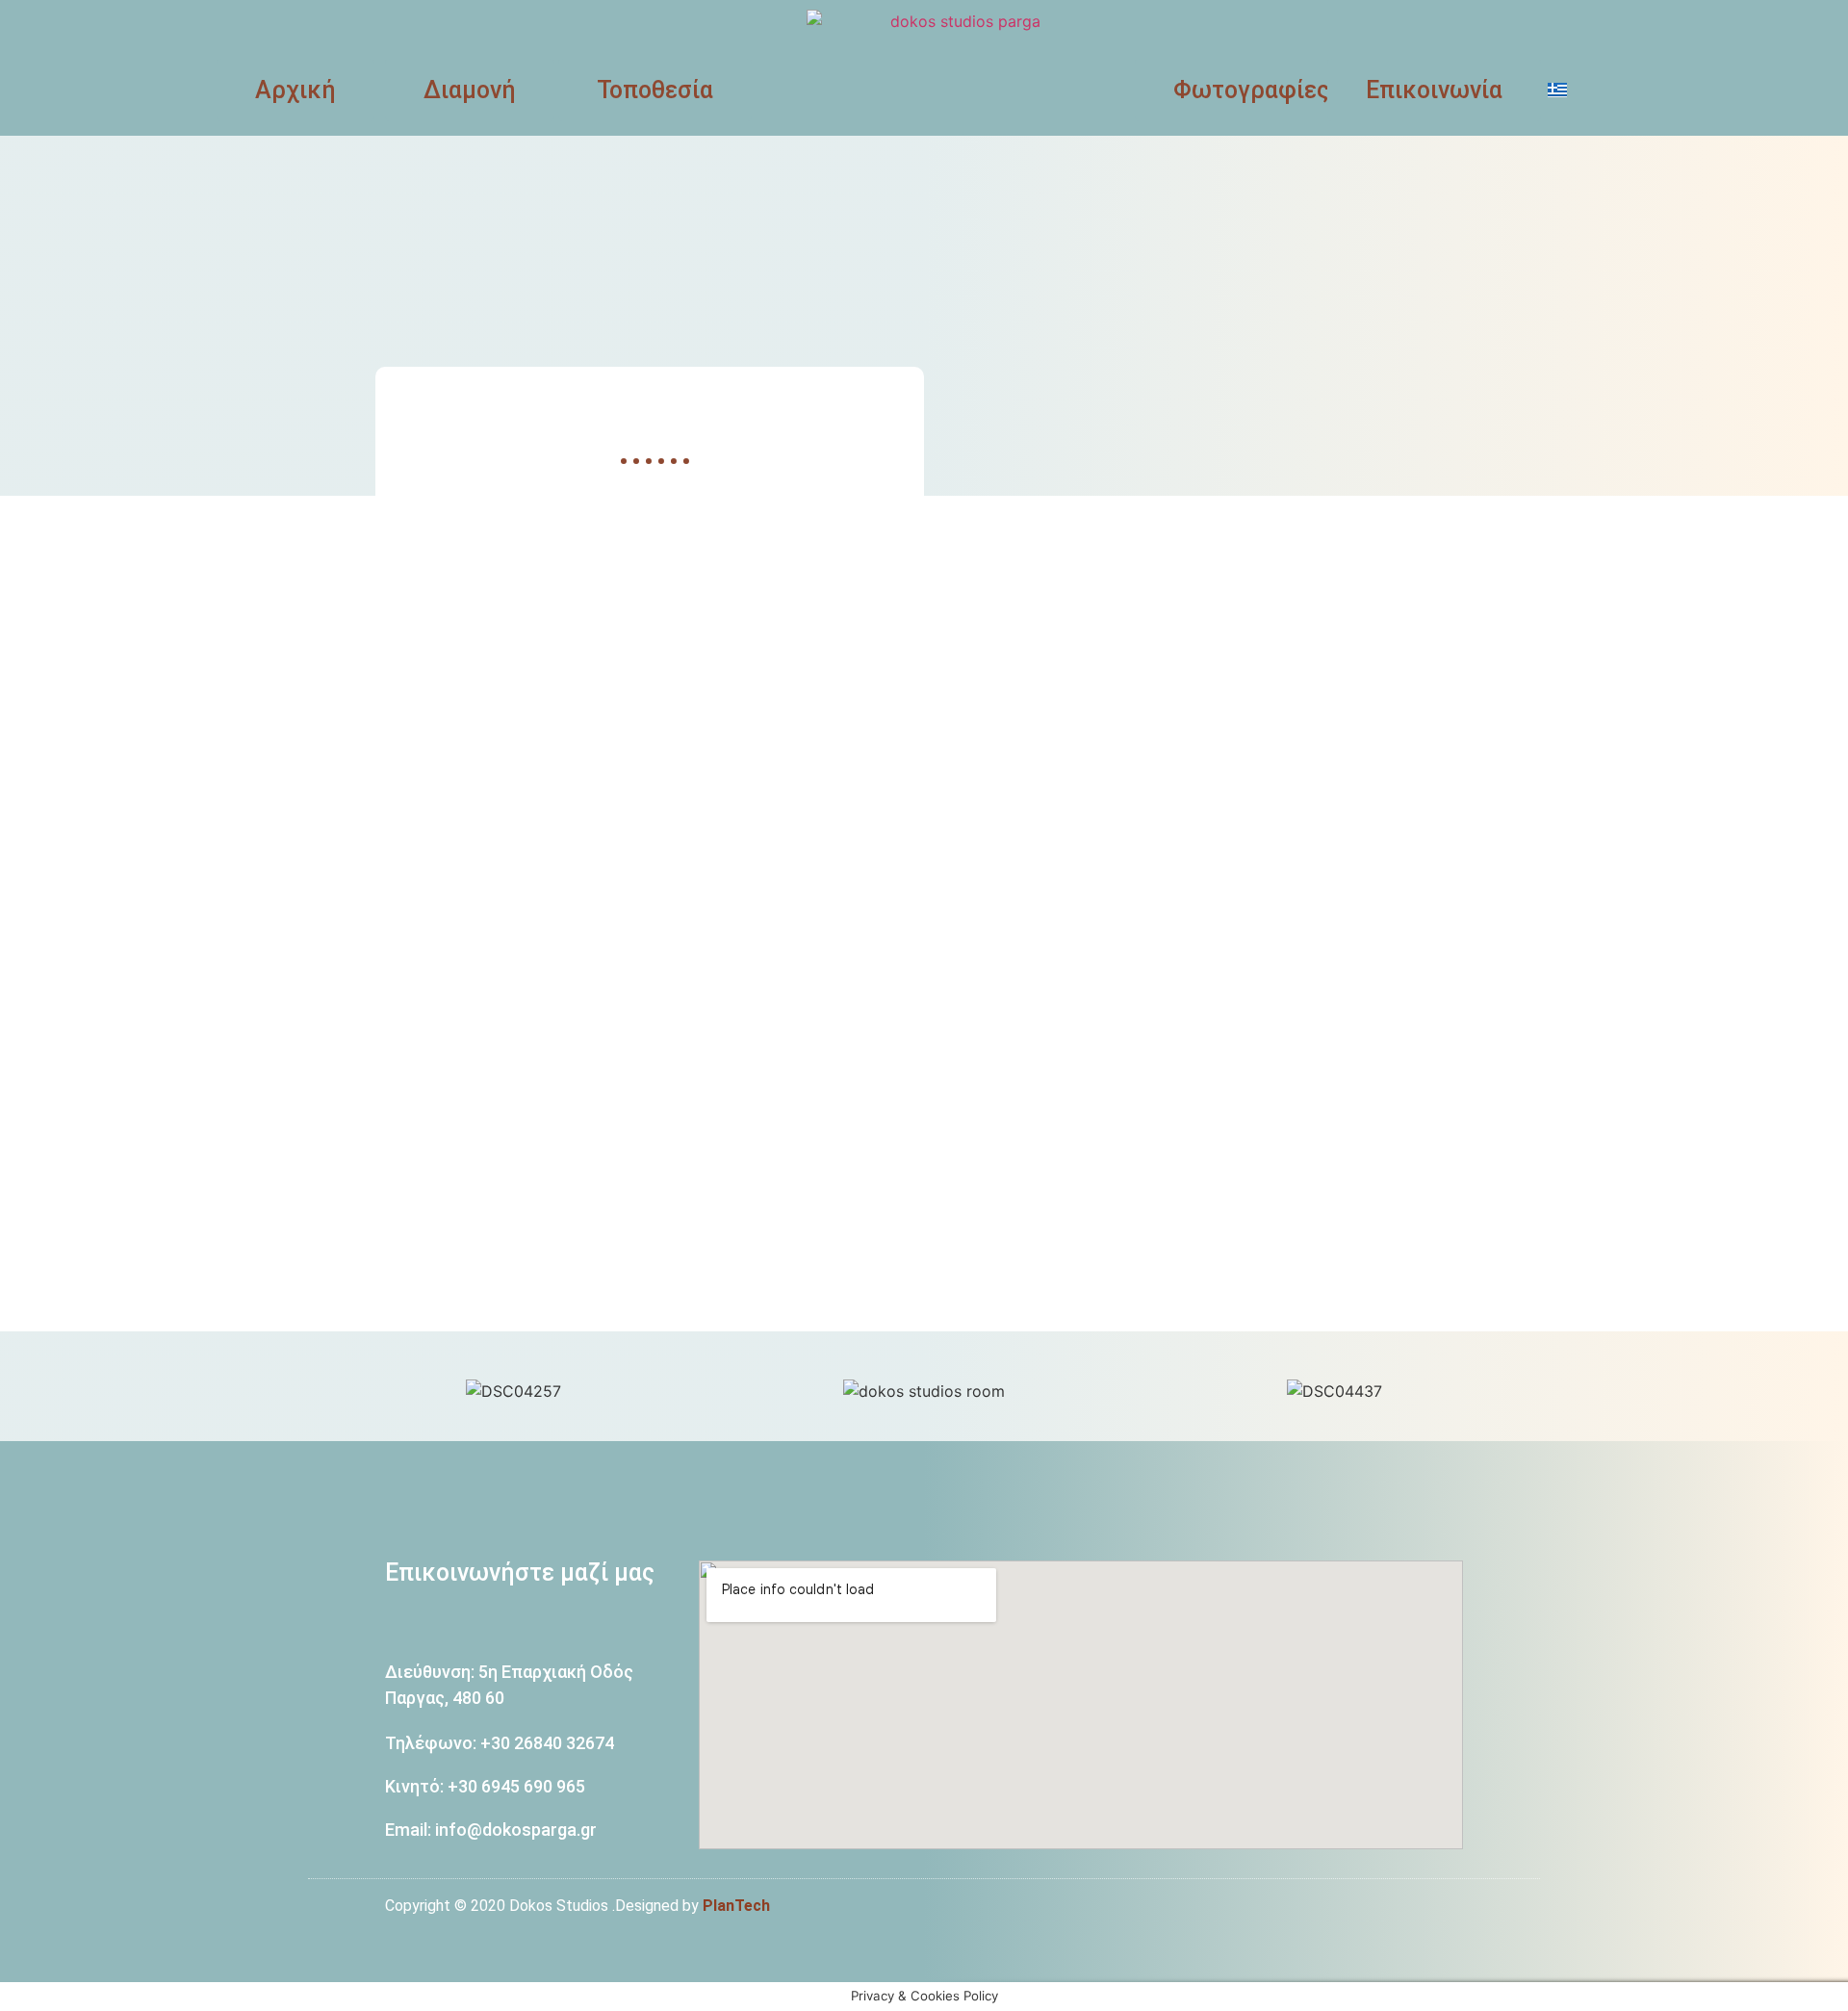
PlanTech (736, 1906)
